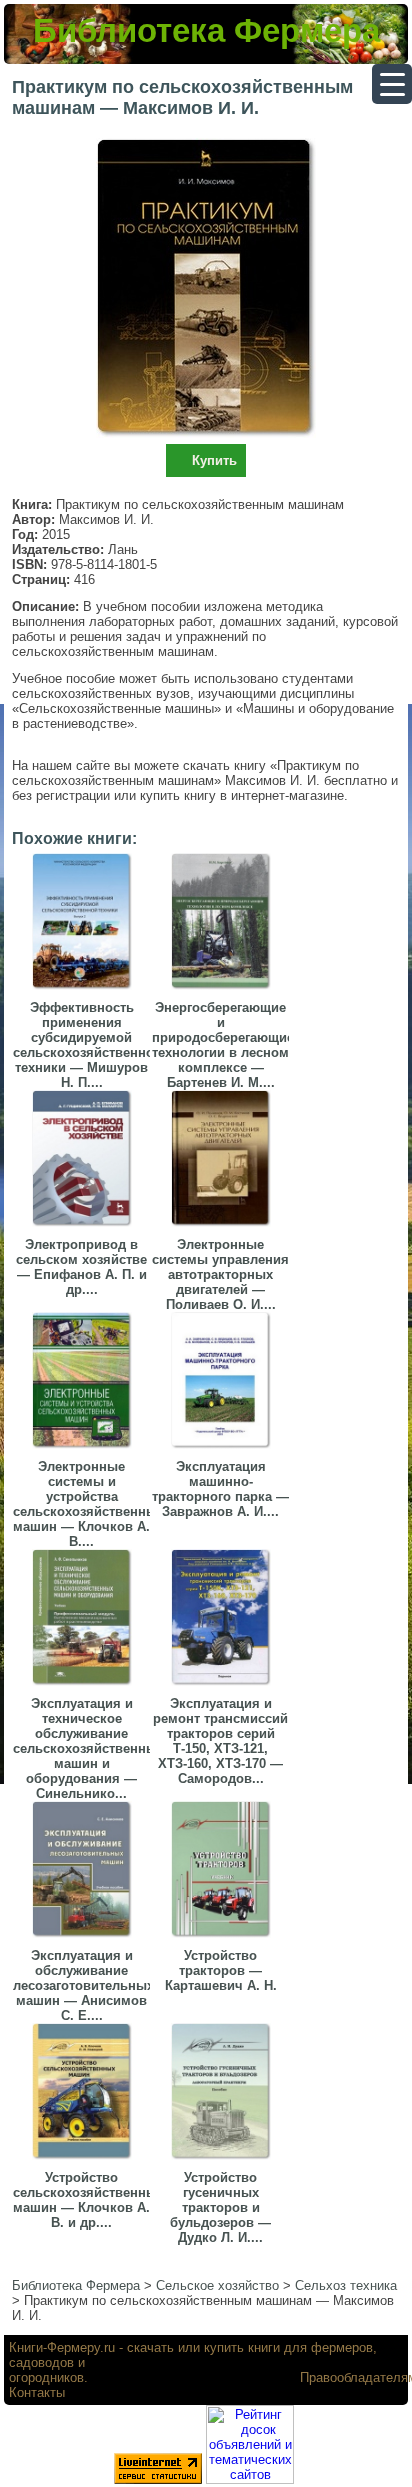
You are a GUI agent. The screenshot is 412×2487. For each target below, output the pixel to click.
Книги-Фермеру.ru (62, 2347)
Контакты (37, 2392)
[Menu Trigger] (392, 84)
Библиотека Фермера (206, 30)
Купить (214, 460)
